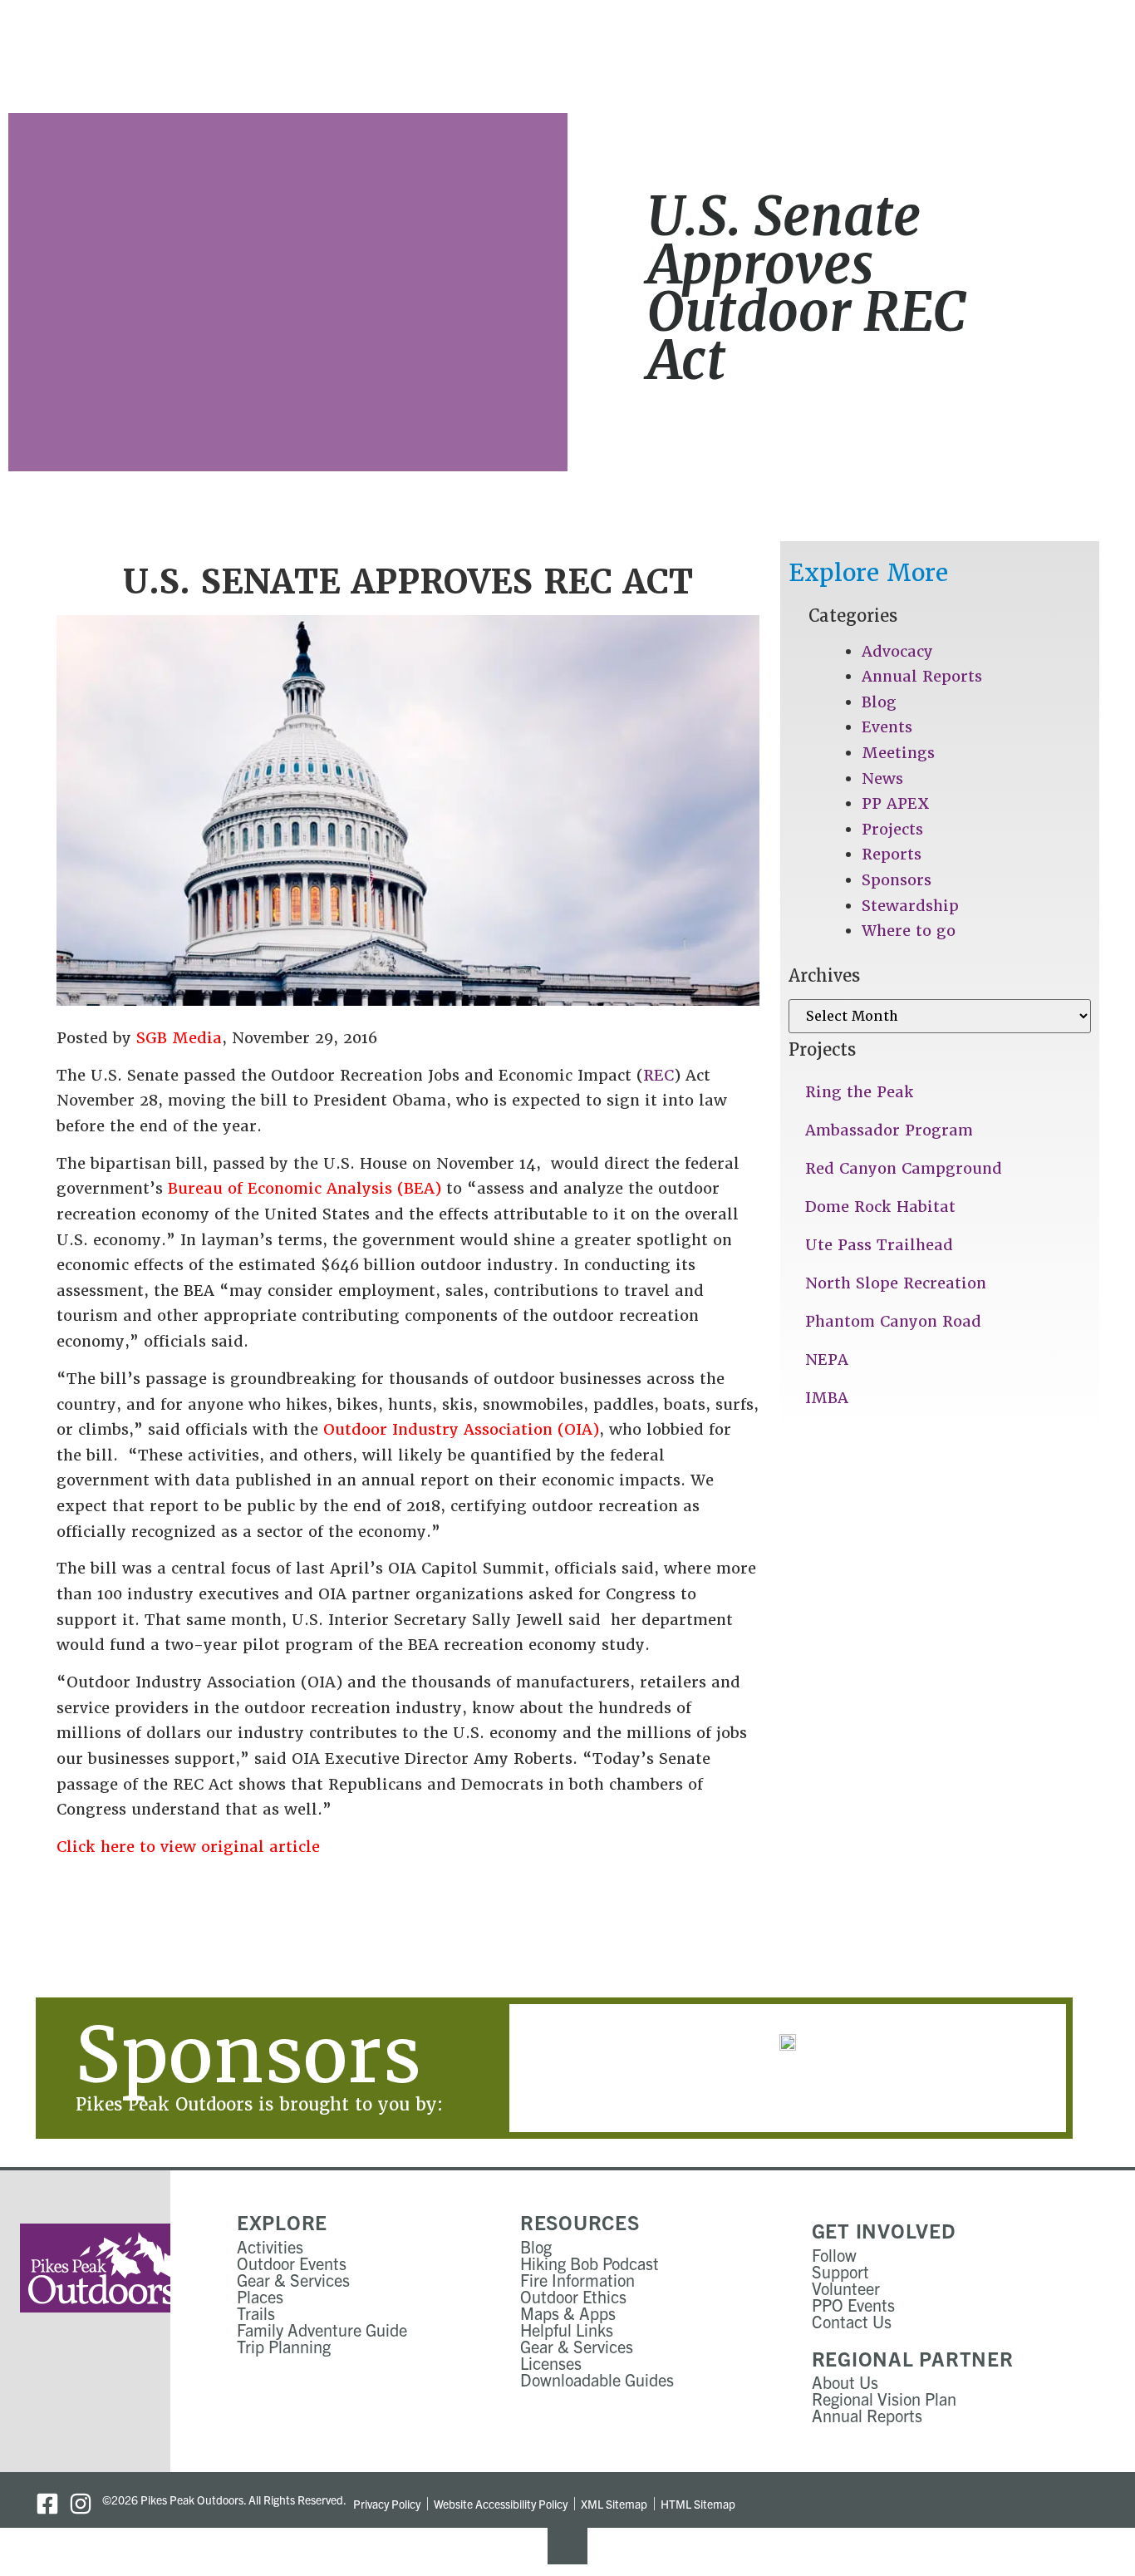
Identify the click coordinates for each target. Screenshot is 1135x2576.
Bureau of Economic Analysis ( (286, 1188)
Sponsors (897, 880)
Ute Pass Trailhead (879, 1245)
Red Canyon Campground (904, 1168)
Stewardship (910, 906)
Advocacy (897, 651)
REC (658, 1075)
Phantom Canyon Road (893, 1321)
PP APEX (896, 803)
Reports (892, 854)
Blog (879, 702)
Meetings (898, 753)
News (882, 778)
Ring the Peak (860, 1092)
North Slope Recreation (896, 1283)
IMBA (827, 1398)
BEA (419, 1188)
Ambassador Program (889, 1130)
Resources (580, 2222)
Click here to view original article (188, 1847)
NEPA (827, 1359)
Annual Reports (922, 676)
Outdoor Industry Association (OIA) (461, 1429)
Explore (282, 2222)
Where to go (909, 931)
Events (887, 727)
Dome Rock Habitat (880, 1207)
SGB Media (179, 1038)
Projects (892, 829)
